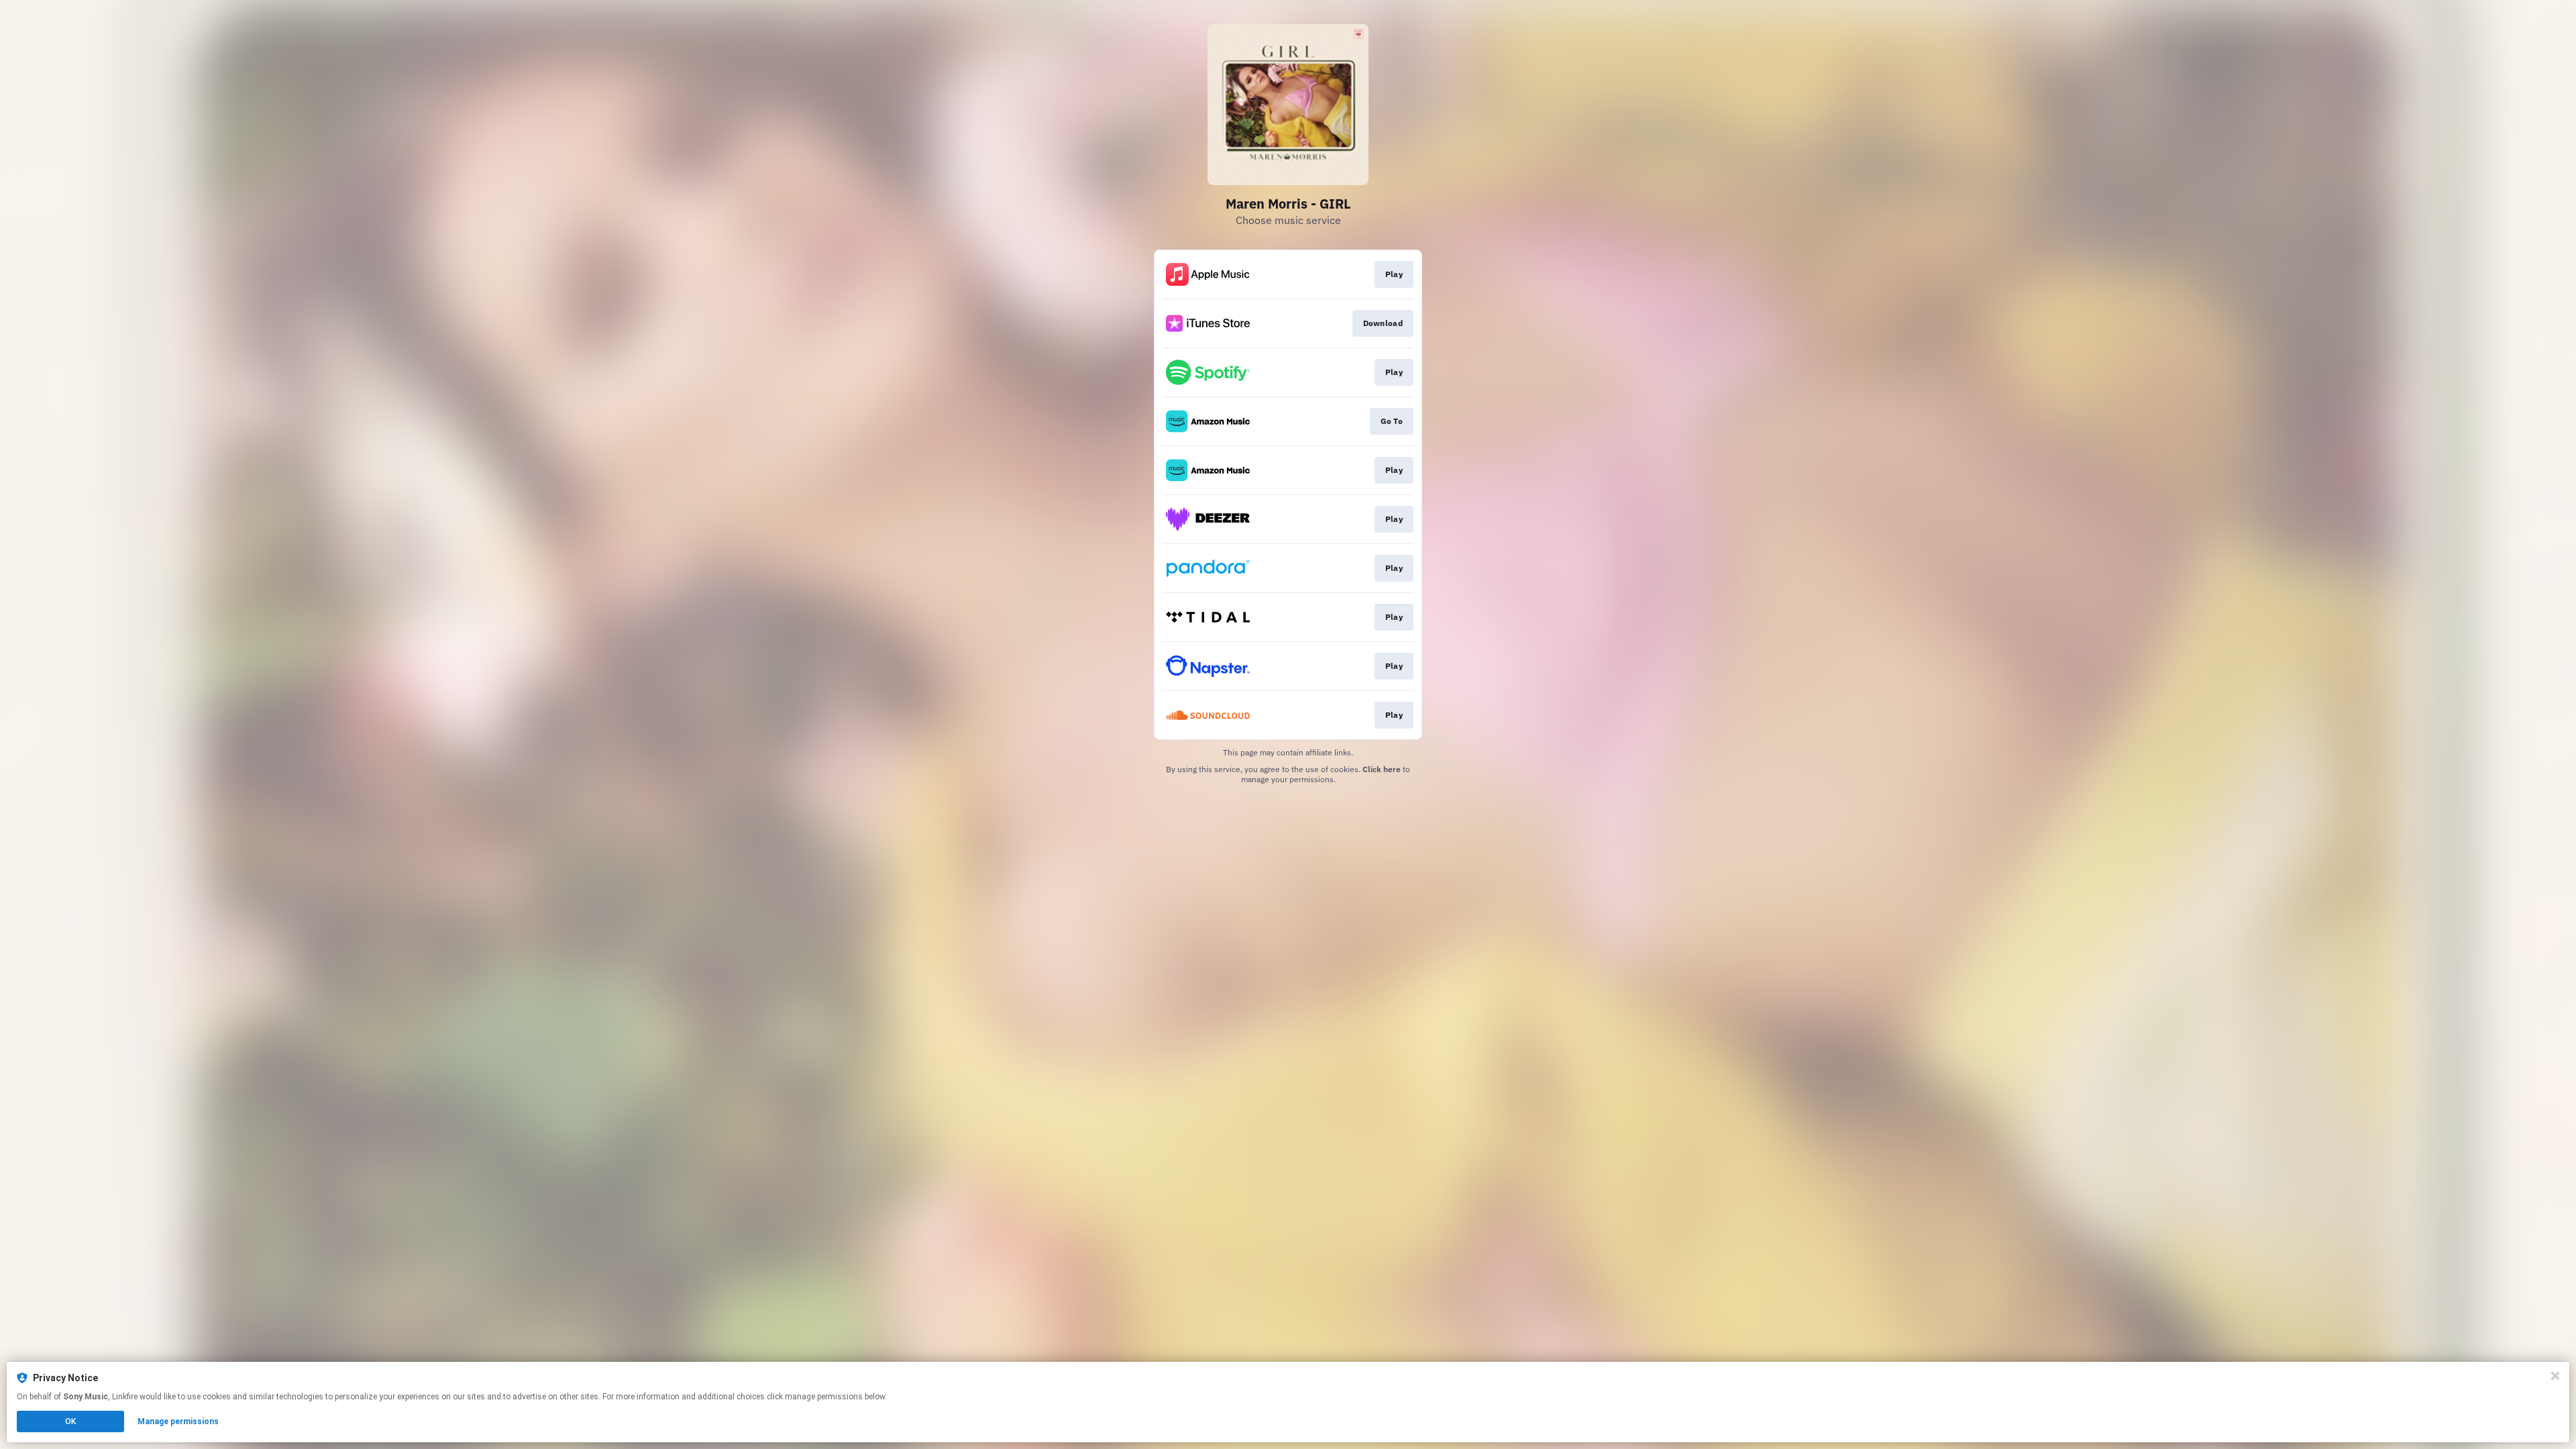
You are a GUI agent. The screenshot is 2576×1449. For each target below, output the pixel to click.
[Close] (2555, 1376)
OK (70, 1421)
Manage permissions (178, 1421)
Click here (1382, 769)
